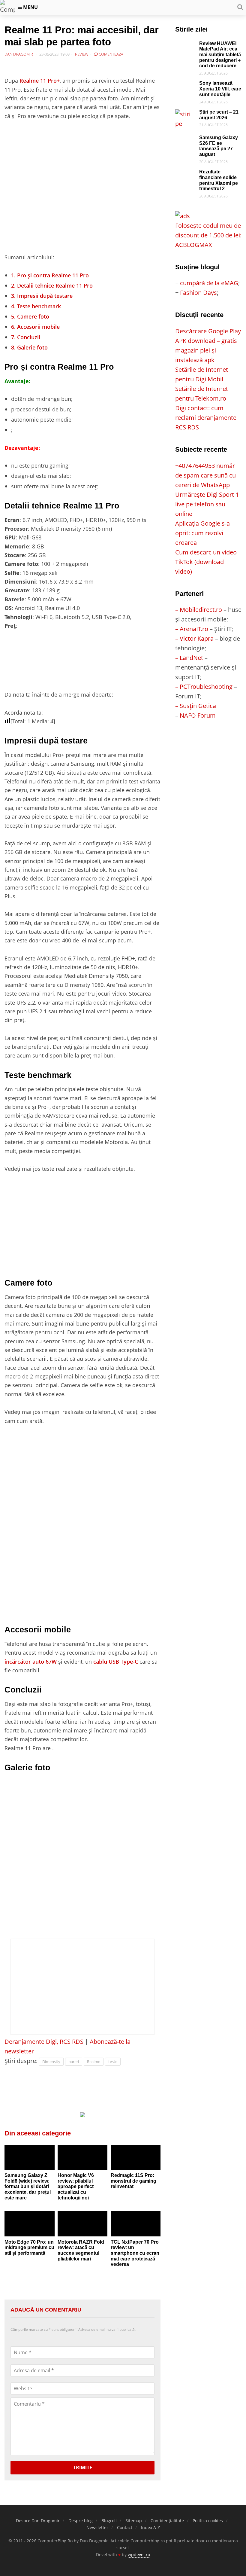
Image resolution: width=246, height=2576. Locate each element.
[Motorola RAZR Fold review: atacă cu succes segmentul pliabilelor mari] (83, 2224)
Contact (125, 2527)
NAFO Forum (198, 715)
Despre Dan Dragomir (38, 2521)
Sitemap (134, 2521)
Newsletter (97, 2527)
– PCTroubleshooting (204, 687)
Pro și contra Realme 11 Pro (50, 275)
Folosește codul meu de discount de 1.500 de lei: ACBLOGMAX (208, 235)
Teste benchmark (36, 306)
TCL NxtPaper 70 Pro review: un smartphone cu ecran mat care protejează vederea (135, 2253)
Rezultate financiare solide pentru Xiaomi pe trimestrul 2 (219, 180)
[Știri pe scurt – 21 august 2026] (186, 114)
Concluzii (26, 337)
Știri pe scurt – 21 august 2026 (219, 115)
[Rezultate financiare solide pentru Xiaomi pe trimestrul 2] (186, 174)
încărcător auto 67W (31, 1661)
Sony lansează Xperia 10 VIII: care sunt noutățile (220, 89)
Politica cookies (208, 2521)
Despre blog (81, 2521)
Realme (94, 2062)
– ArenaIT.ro (192, 629)
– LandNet (189, 658)
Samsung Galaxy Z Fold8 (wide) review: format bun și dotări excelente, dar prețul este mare (28, 2187)
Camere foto (30, 316)
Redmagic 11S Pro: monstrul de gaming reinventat (133, 2181)
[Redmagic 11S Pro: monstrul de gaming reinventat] (136, 2157)
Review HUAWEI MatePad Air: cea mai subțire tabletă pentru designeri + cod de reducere (220, 55)
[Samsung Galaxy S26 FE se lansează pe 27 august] (186, 140)
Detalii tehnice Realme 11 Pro (52, 285)
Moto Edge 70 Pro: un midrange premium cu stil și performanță (29, 2248)
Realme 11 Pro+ (40, 80)
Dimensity (51, 2062)
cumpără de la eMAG (209, 283)
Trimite (83, 2468)
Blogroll (109, 2521)
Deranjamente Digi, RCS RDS (44, 2042)
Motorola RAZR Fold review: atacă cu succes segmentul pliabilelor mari (81, 2250)
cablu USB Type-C (116, 1661)
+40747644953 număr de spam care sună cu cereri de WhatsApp (205, 475)
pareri (74, 2062)
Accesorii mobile (35, 327)
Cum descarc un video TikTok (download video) (206, 562)
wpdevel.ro (139, 2555)
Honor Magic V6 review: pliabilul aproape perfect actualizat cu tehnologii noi (76, 2187)
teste (113, 2062)
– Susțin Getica (196, 706)
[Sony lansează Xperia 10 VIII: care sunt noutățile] (186, 85)
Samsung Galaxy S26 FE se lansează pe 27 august (219, 146)
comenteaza (111, 54)
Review (82, 54)
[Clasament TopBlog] (208, 744)
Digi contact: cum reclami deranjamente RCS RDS (206, 418)
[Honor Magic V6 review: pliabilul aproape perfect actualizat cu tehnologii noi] (83, 2157)
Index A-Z (150, 2527)
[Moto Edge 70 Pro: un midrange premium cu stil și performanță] (30, 2224)
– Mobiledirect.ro (199, 610)
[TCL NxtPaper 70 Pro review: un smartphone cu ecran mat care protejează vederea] (136, 2224)
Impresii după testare (42, 296)
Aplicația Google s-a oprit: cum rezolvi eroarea (202, 533)
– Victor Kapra (194, 638)
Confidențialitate (167, 2521)
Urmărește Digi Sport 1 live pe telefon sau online (207, 504)
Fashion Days (198, 293)
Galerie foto (29, 347)
